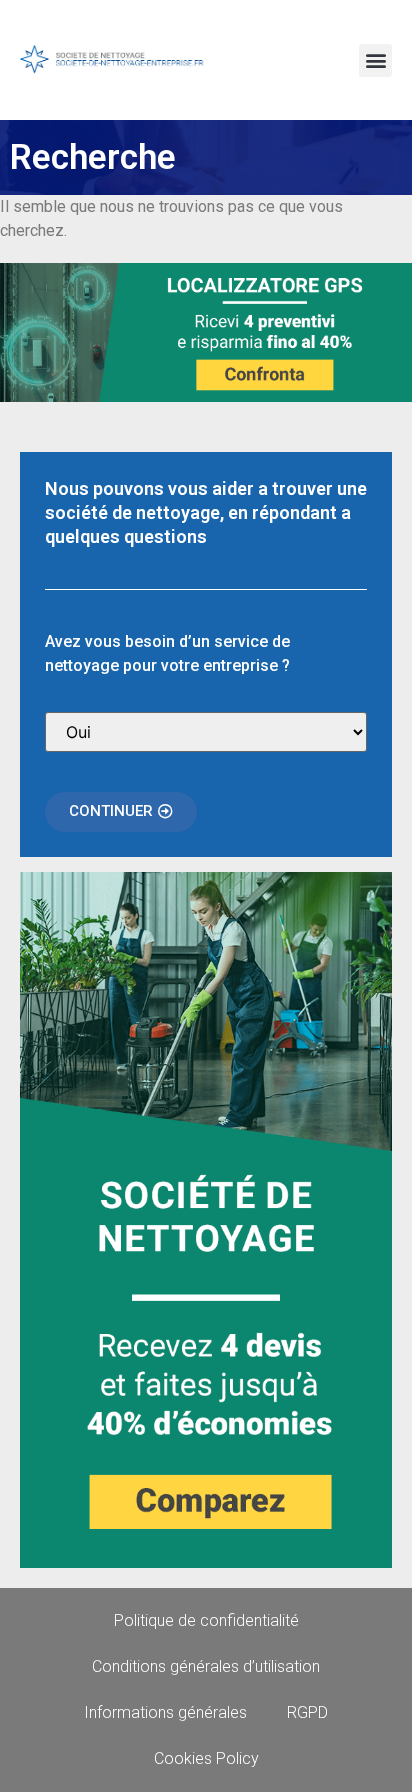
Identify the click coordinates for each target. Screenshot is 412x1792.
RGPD (307, 1712)
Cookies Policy (206, 1758)
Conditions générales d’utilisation (206, 1666)
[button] (375, 60)
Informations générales (165, 1712)
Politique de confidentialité (206, 1620)
